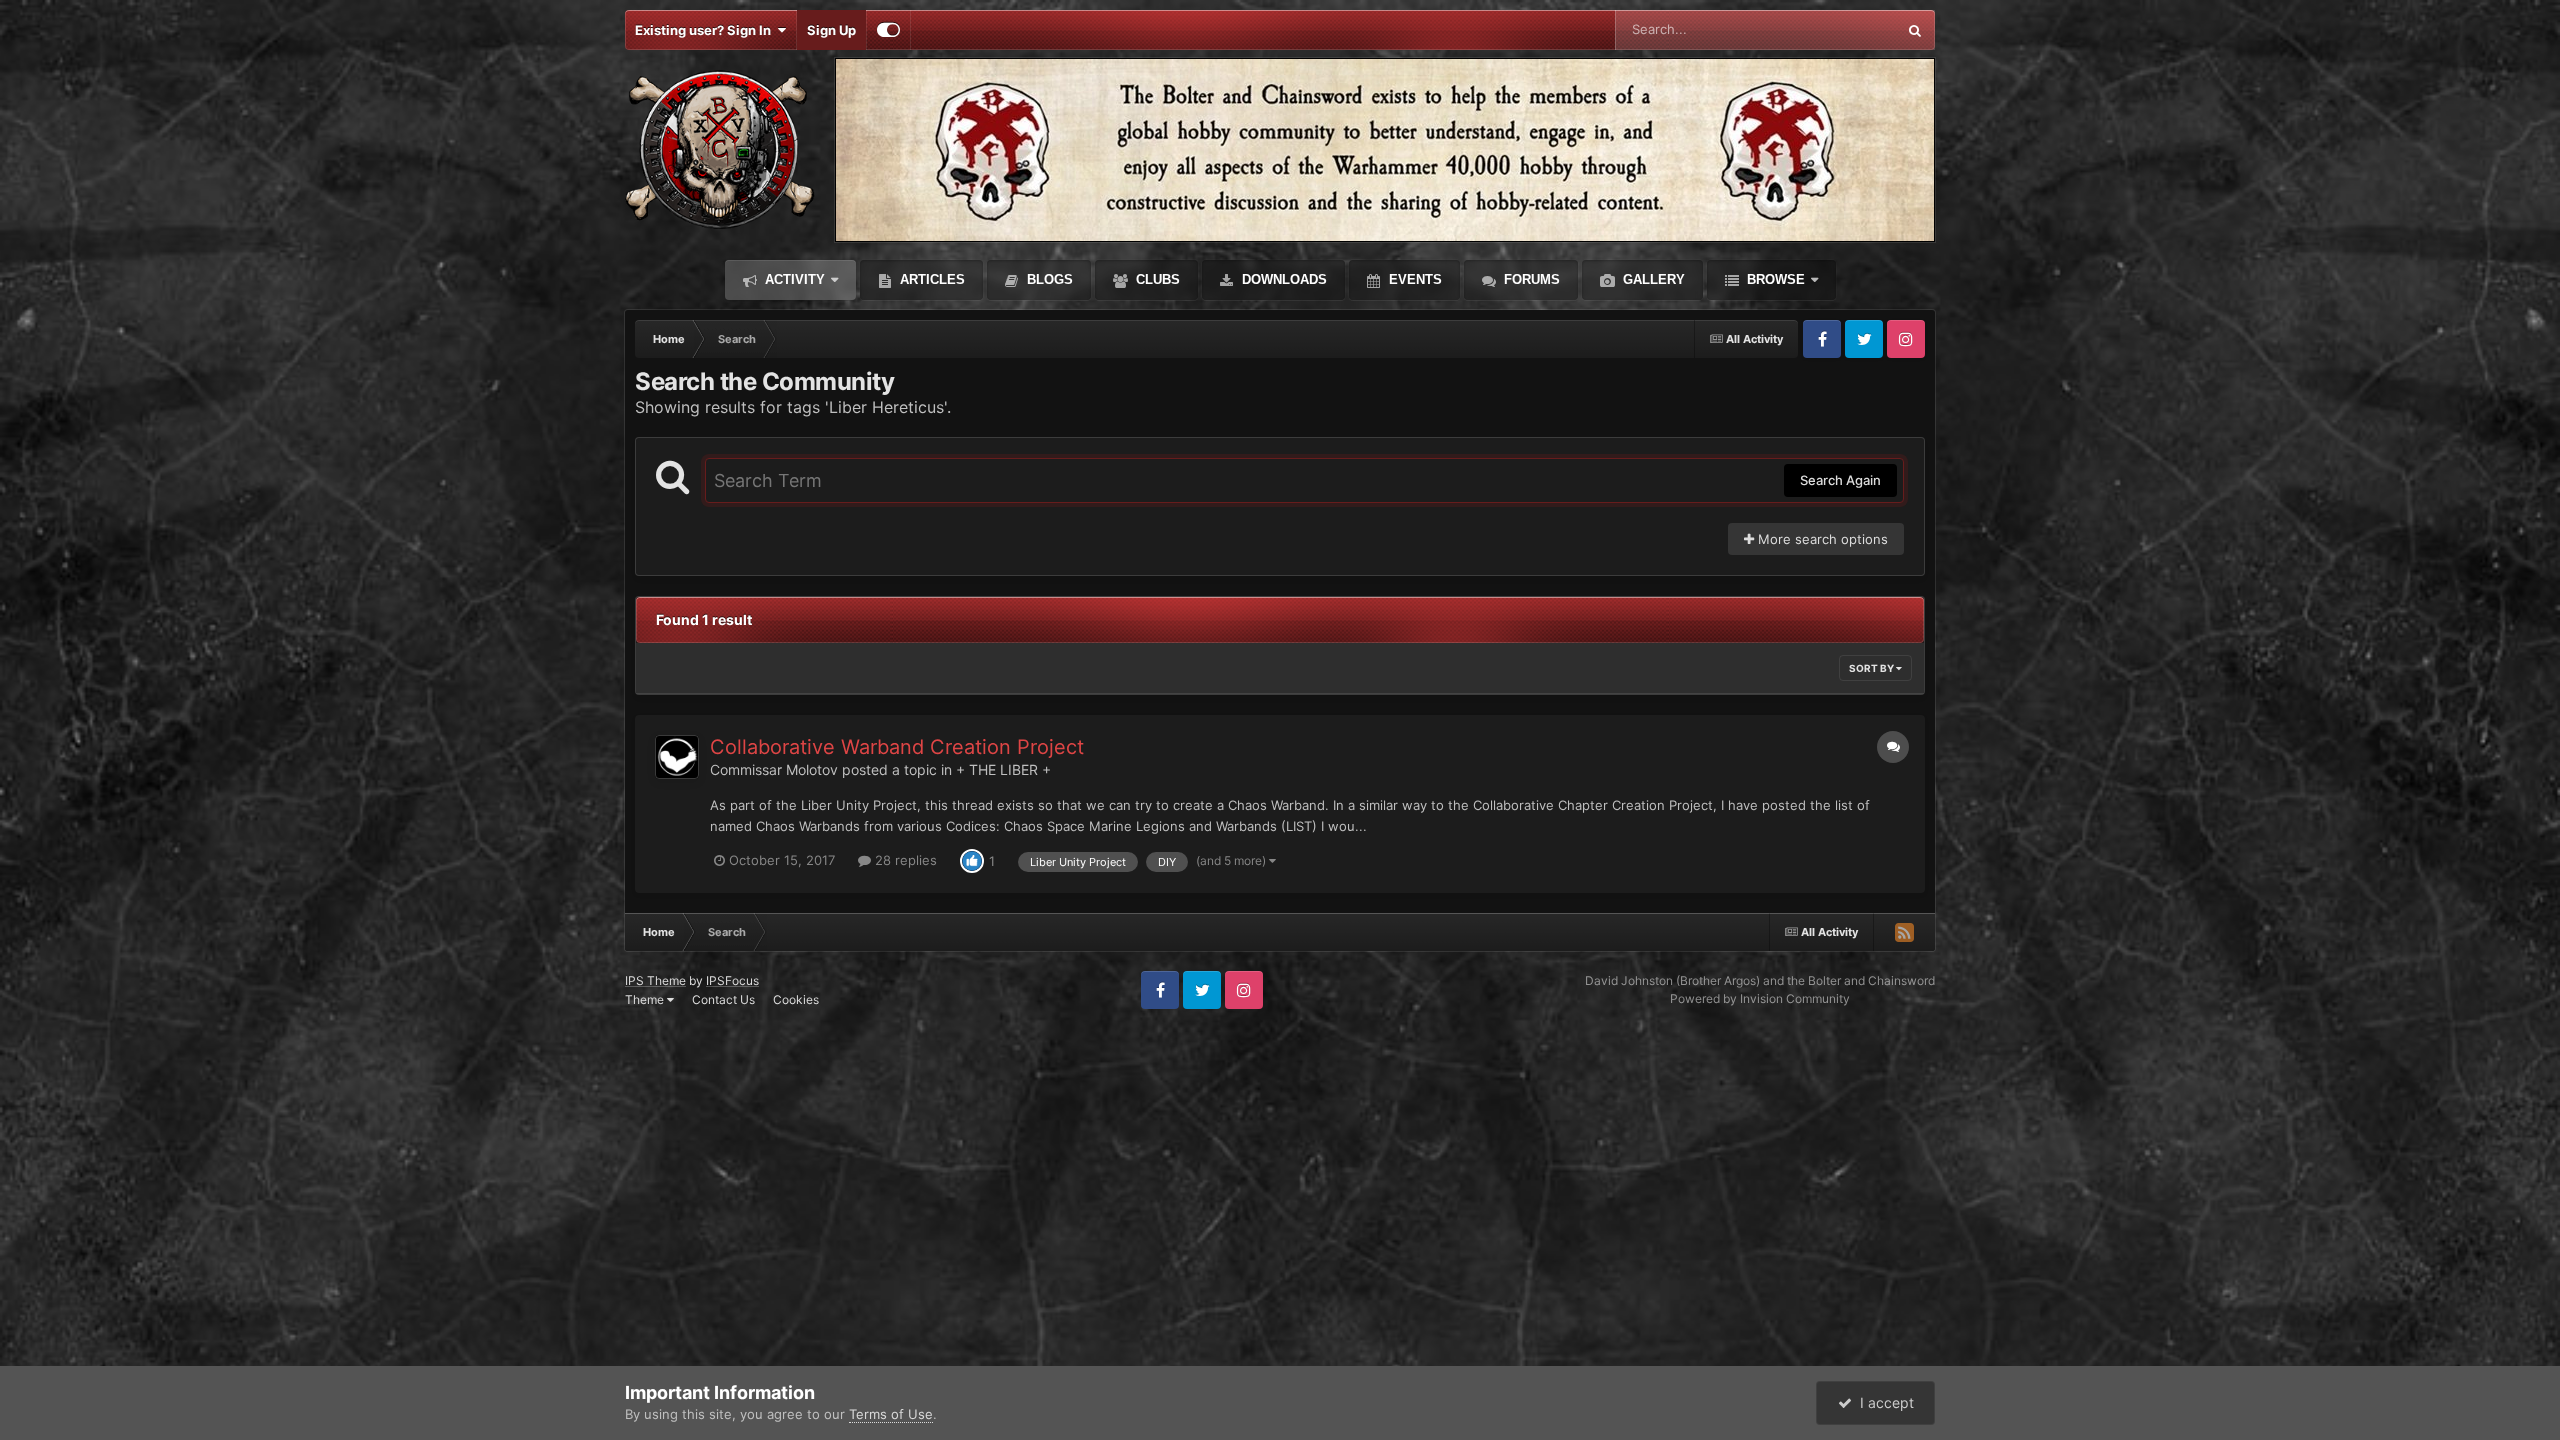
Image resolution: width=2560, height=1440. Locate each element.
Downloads (1282, 279)
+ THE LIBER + (1003, 769)
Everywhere (1834, 29)
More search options (1821, 539)
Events (1413, 279)
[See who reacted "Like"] (972, 860)
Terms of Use (891, 1414)
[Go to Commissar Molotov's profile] (677, 757)
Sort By (1872, 668)
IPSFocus (732, 980)
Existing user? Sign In (706, 30)
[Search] (1915, 30)
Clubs (1156, 279)
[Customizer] (888, 30)
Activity (793, 279)
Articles (930, 279)
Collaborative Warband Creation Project (897, 747)
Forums (1530, 279)
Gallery (1652, 279)
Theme (646, 999)
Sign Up (831, 30)
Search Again (1840, 480)
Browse (1774, 279)
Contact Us (723, 999)
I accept (1883, 1402)
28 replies (904, 860)
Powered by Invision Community (1760, 998)
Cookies (796, 999)
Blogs (1048, 279)
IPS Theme (655, 980)
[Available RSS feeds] (1904, 932)
